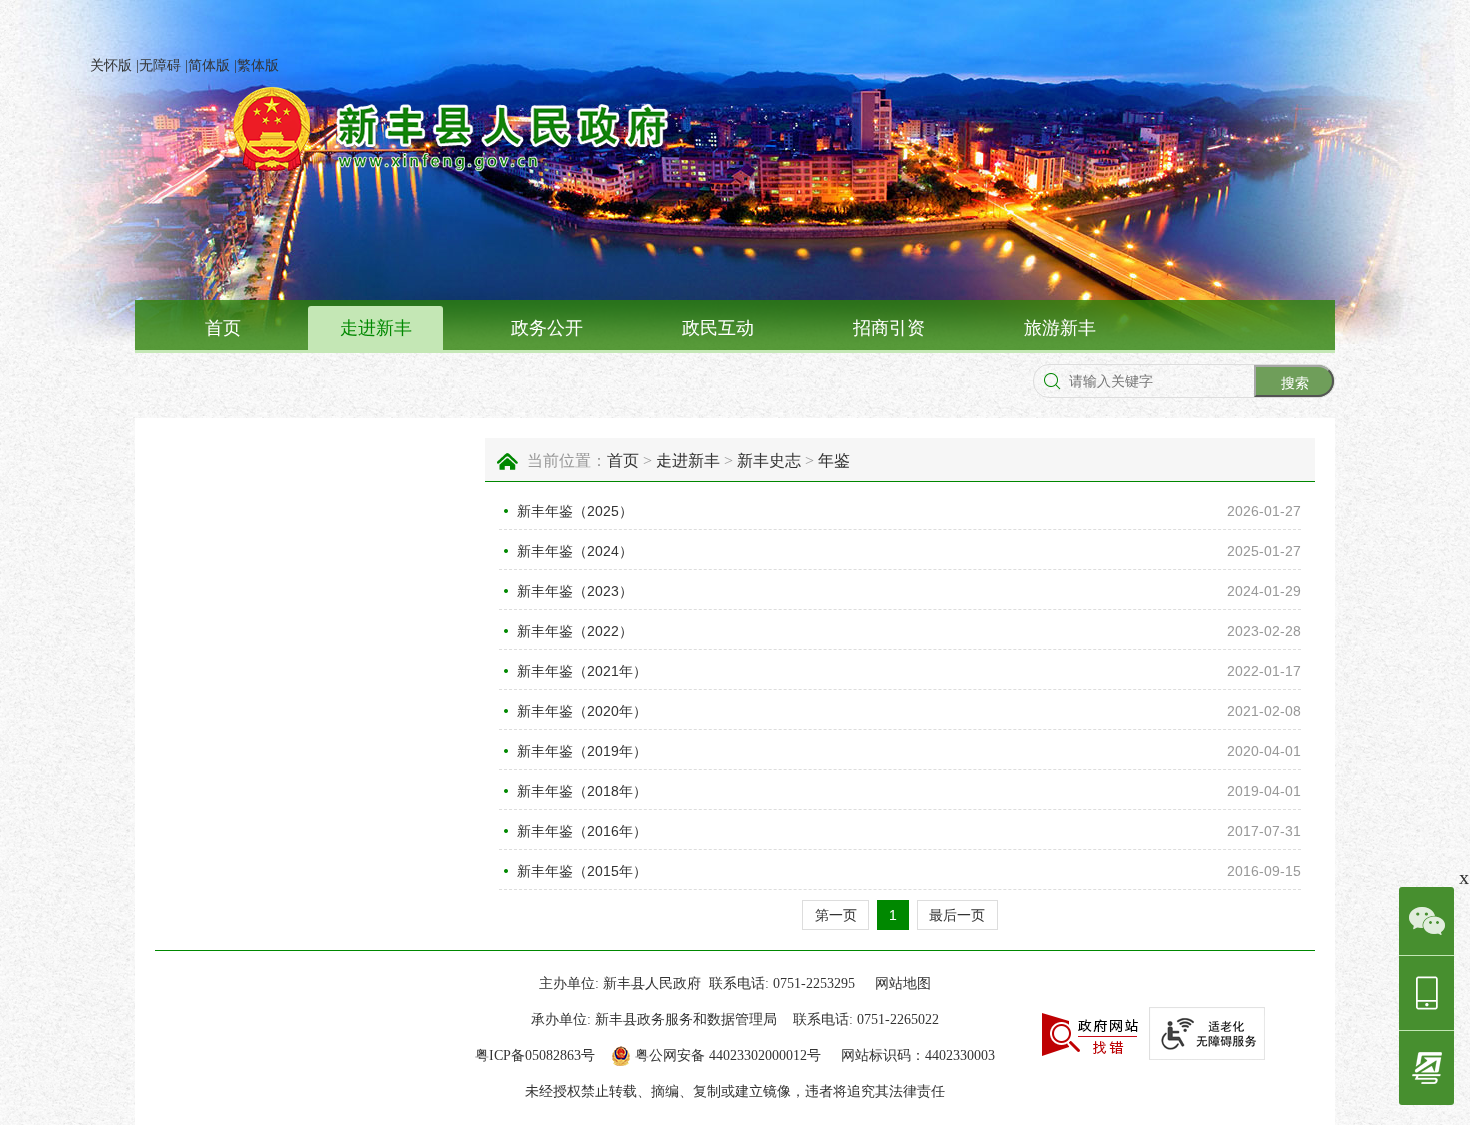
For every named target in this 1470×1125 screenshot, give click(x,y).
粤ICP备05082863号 (535, 1055)
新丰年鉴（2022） (575, 631)
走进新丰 (376, 328)
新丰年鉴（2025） (575, 511)
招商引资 (889, 328)
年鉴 (834, 460)
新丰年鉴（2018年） (582, 791)
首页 (223, 328)
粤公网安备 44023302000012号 (728, 1055)
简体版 (209, 65)
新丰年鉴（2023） (575, 591)
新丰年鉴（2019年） (582, 751)
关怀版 (111, 65)
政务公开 (547, 328)
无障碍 (160, 65)
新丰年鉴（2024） (575, 551)
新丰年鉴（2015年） (582, 871)
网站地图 (903, 983)
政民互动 (718, 328)
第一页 (836, 915)
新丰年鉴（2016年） (582, 831)
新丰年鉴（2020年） (582, 711)
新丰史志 (769, 460)
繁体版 (258, 65)
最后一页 (957, 915)
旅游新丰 (1060, 328)
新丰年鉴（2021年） (582, 671)
